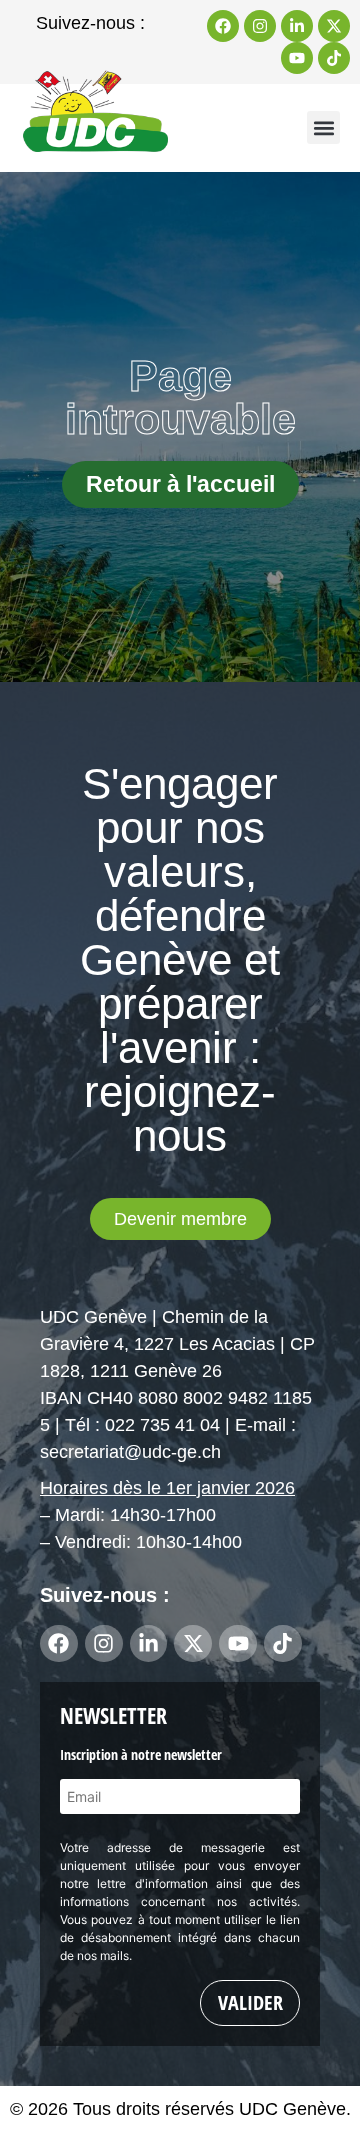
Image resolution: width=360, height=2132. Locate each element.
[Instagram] (260, 26)
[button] (323, 127)
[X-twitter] (334, 26)
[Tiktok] (334, 58)
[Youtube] (297, 58)
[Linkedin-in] (297, 26)
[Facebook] (223, 26)
